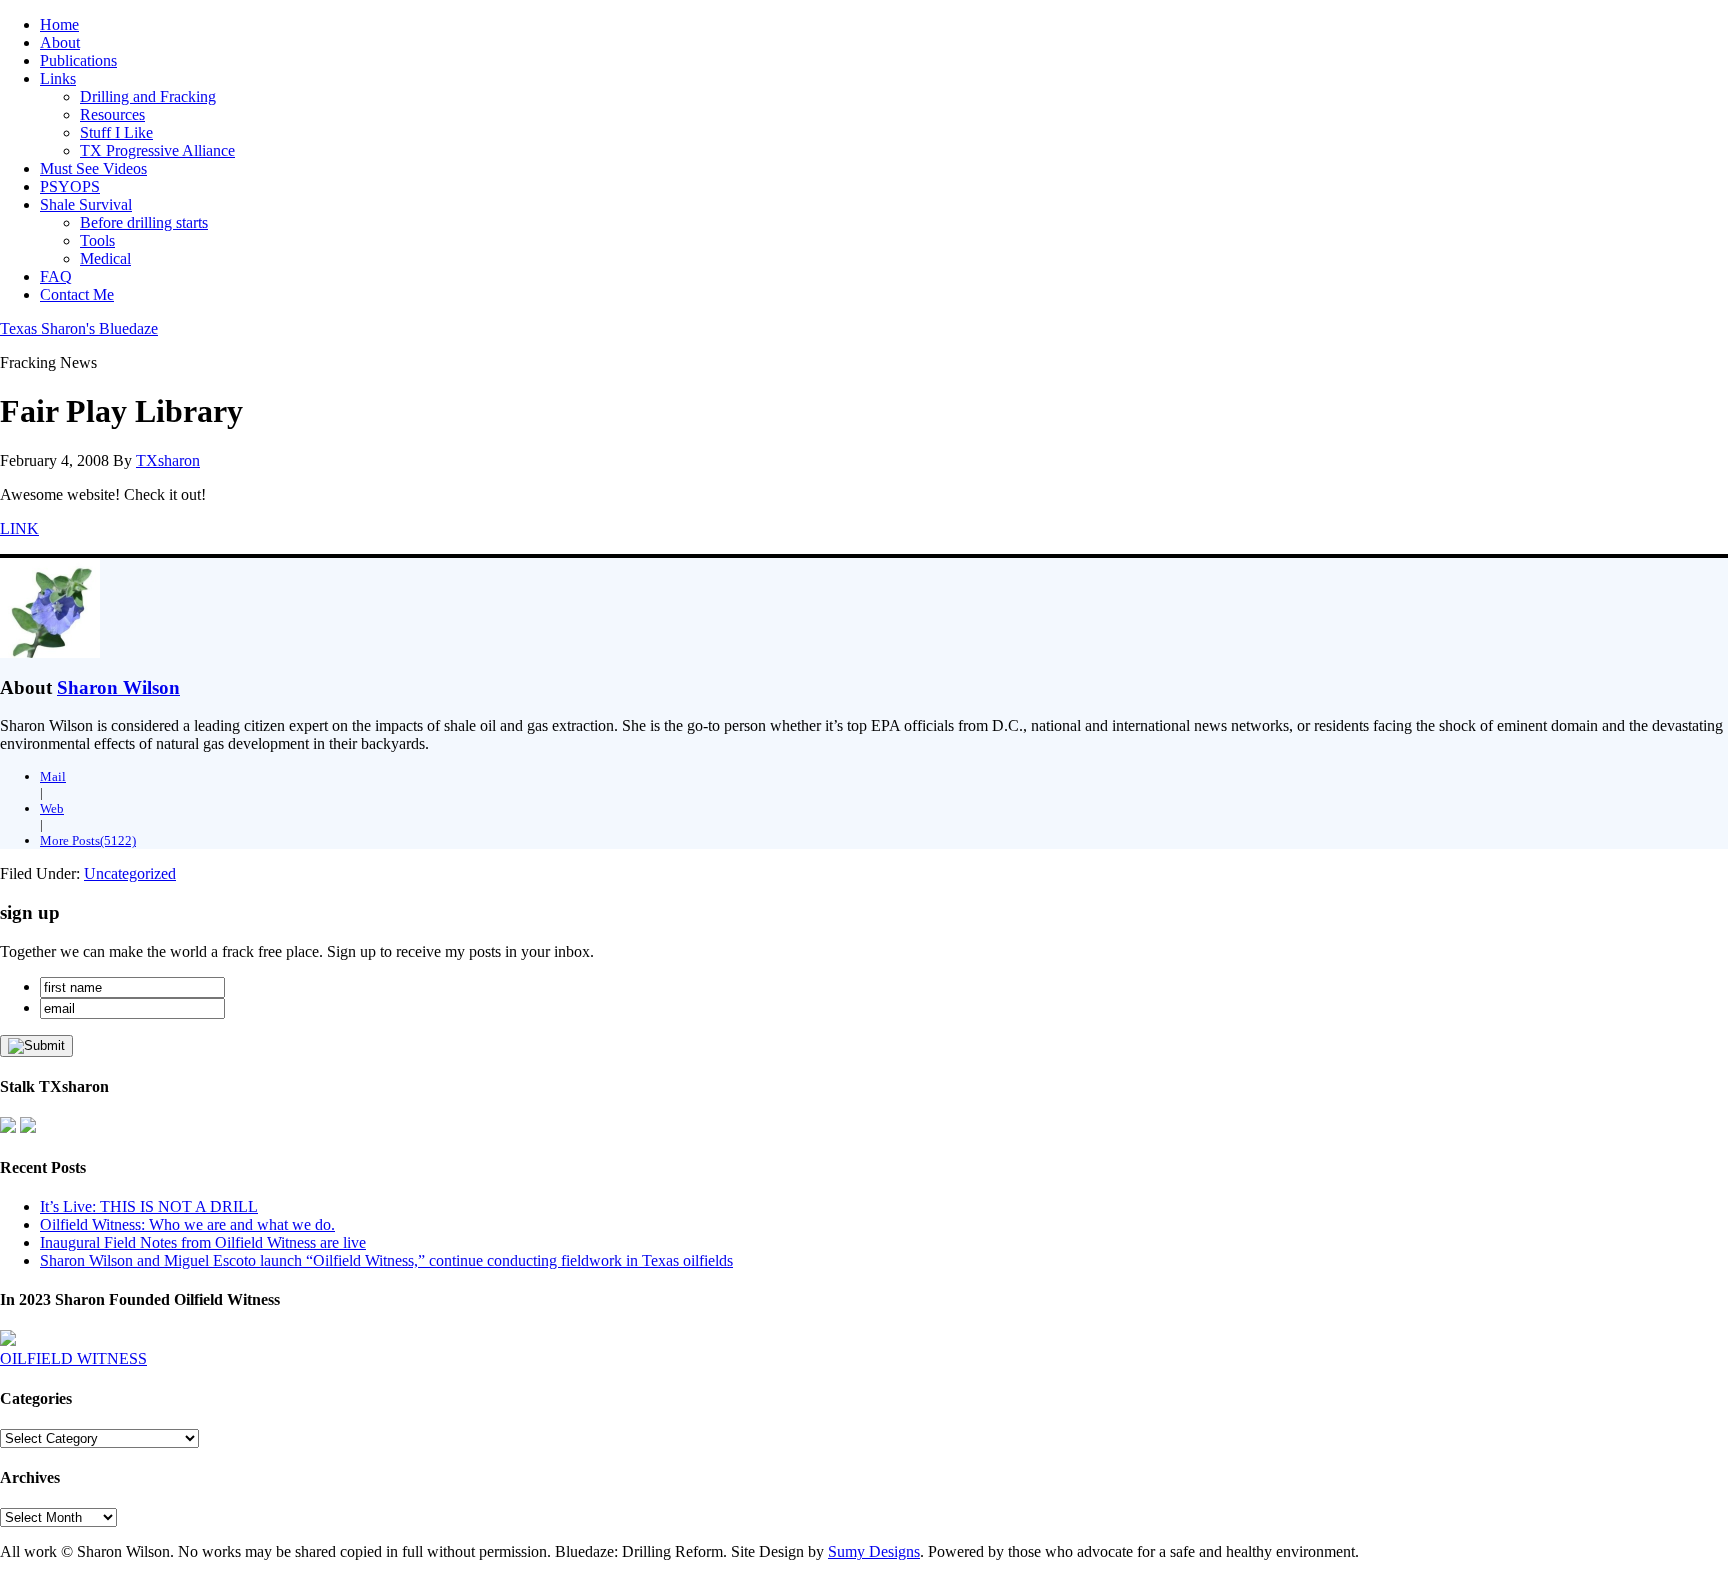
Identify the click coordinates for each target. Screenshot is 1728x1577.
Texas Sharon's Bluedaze (79, 328)
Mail (53, 776)
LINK (19, 528)
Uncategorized (130, 873)
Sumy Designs (874, 1551)
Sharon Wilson (118, 687)
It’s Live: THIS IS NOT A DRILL (149, 1206)
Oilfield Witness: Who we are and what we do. (187, 1224)
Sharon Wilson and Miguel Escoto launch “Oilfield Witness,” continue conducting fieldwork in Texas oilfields (386, 1260)
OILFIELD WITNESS (73, 1358)
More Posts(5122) (88, 840)
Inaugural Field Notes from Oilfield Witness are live (203, 1242)
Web (52, 808)
